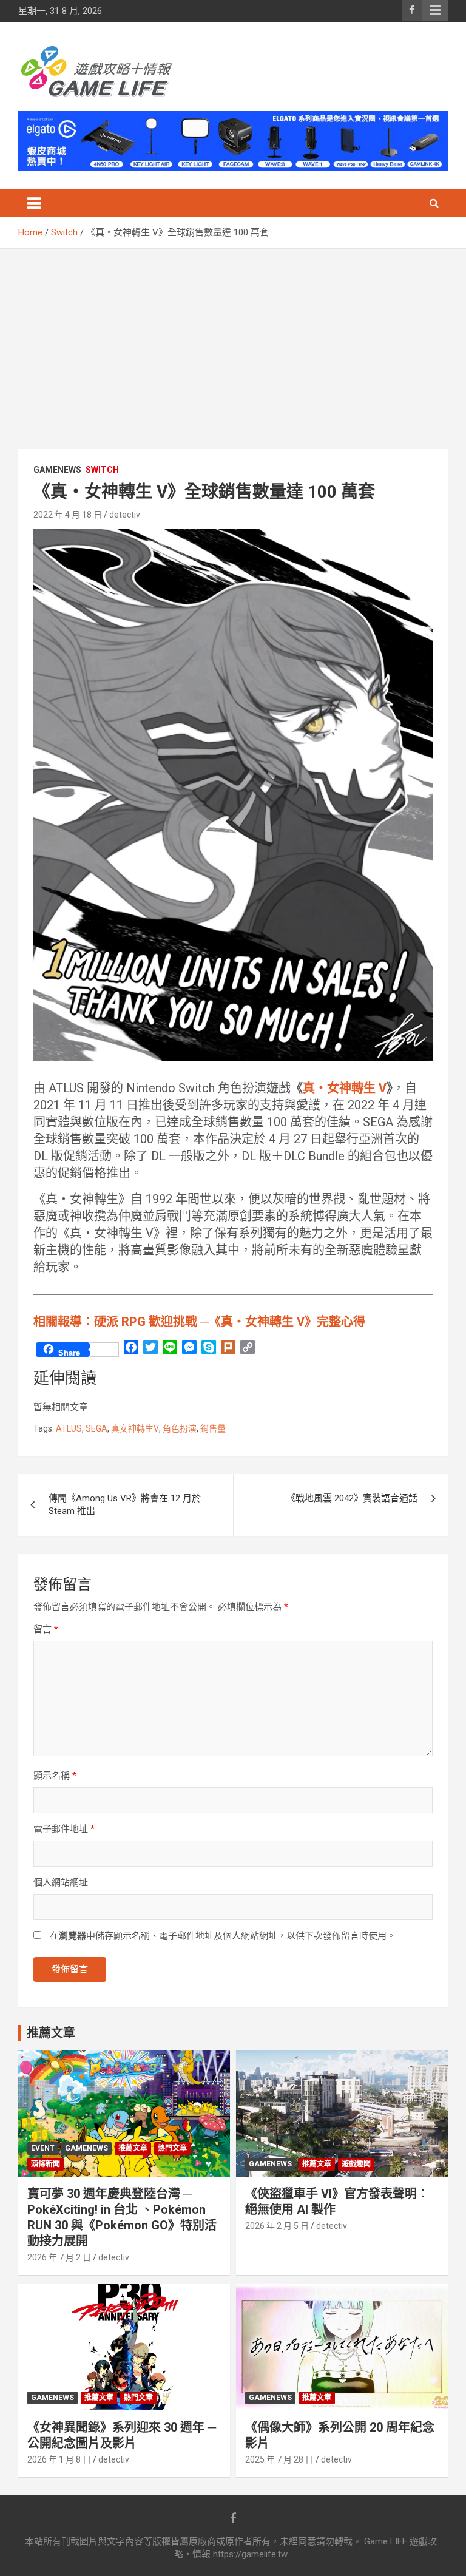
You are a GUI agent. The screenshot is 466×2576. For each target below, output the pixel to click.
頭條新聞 (46, 2164)
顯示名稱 (55, 1776)
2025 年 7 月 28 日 (279, 2459)
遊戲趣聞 (356, 2164)
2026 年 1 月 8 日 (59, 2459)
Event (43, 2148)
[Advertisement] (233, 340)
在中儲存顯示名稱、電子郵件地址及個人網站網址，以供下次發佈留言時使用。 (223, 1936)
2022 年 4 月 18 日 (68, 515)
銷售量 (213, 1428)
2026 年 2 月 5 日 (277, 2226)
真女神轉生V (135, 1428)
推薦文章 (133, 2148)
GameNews (57, 470)
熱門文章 (172, 2148)
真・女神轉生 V (345, 1088)
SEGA (96, 1428)
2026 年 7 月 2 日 (59, 2257)
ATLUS (69, 1428)
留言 (46, 1629)
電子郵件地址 (64, 1829)
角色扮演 (180, 1428)
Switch (102, 470)
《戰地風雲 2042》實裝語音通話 (352, 1498)
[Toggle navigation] (34, 203)
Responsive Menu (435, 10)
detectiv (125, 515)
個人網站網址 (61, 1882)
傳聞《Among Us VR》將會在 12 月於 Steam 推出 (125, 1505)
